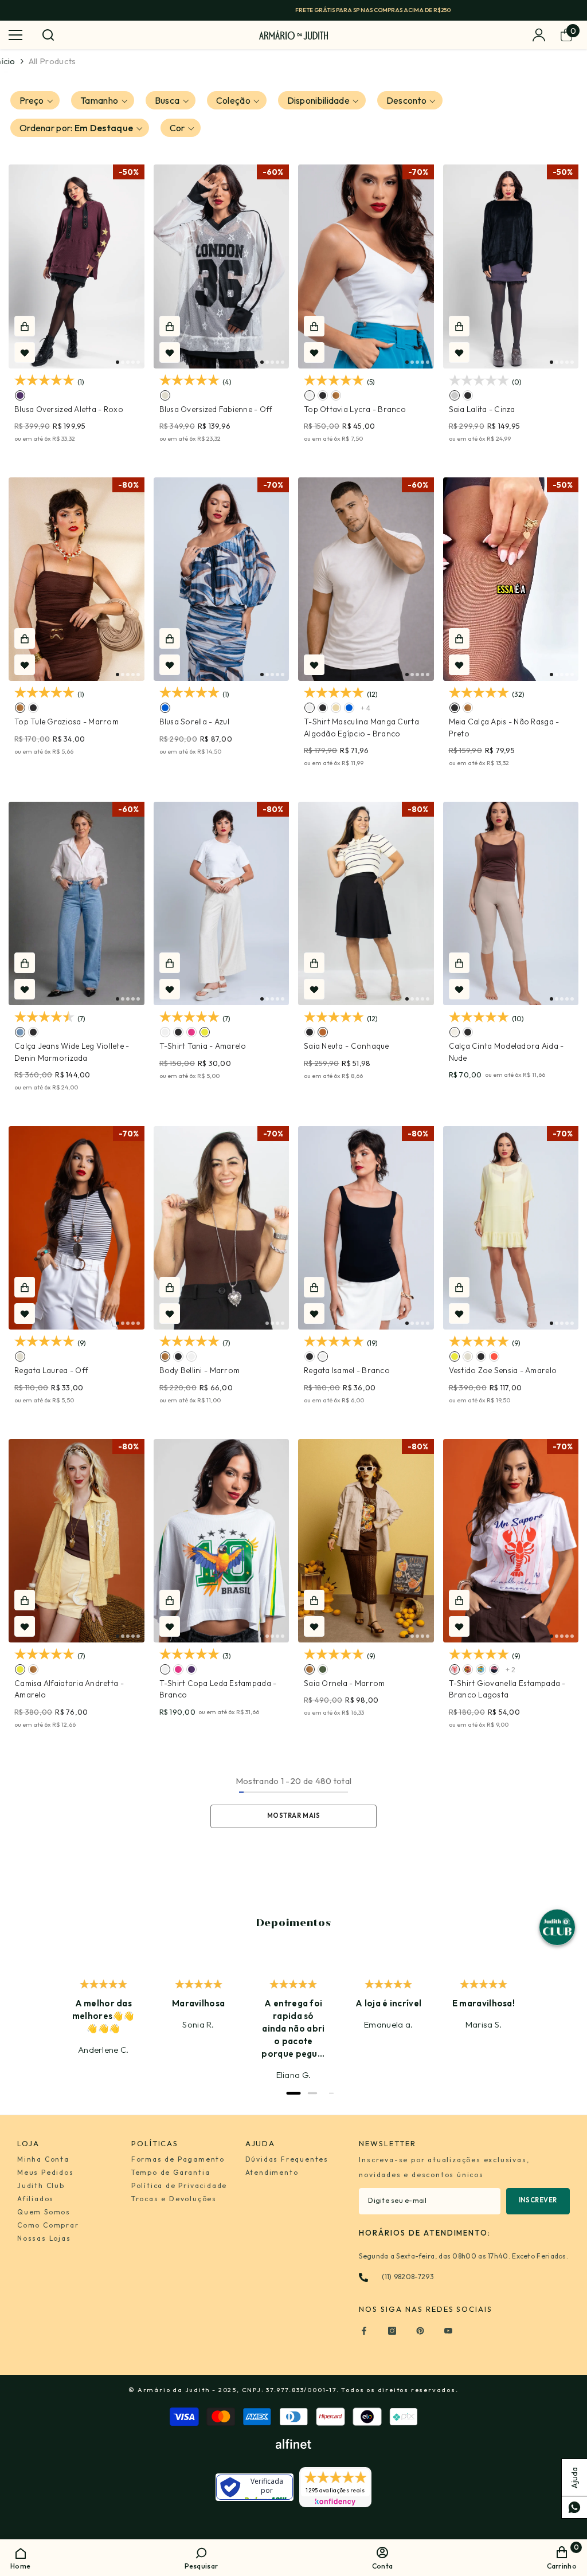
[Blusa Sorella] (222, 579)
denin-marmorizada (20, 1032)
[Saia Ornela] (366, 1541)
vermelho (494, 1356)
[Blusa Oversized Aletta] (77, 266)
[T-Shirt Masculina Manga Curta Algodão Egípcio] (366, 579)
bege (336, 708)
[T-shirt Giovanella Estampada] (511, 1541)
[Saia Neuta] (366, 904)
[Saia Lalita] (511, 266)
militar (323, 1669)
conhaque (323, 1032)
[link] (201, 2557)
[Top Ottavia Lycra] (366, 266)
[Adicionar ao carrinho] (25, 326)
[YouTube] (448, 2331)
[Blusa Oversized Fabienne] (222, 266)
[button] (35, 100)
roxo (20, 395)
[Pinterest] (420, 2331)
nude (455, 1032)
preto (323, 395)
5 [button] (138, 362)
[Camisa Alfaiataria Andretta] (77, 1541)
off (165, 395)
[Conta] (539, 35)
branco (310, 395)
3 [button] (128, 362)
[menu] (15, 35)
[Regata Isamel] (366, 1228)
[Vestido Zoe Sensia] (511, 1228)
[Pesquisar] (48, 35)
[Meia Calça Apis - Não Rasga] (511, 579)
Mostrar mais (294, 1816)
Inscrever (538, 2200)
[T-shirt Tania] (222, 904)
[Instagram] (392, 2331)
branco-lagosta (455, 1669)
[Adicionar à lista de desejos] (25, 352)
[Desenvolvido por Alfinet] (293, 2444)
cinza (455, 395)
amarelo (205, 1032)
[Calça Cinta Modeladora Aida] (511, 904)
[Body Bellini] (222, 1228)
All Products (52, 61)
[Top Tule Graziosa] (77, 579)
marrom (336, 395)
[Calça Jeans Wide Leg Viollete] (77, 904)
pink (191, 1032)
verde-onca (468, 1669)
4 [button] (133, 362)
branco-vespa (481, 1669)
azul (165, 708)
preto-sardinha (494, 1669)
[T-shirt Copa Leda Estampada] (222, 1541)
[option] (293, 10)
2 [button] (123, 362)
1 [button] (118, 362)
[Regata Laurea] (77, 1228)
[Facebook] (364, 2331)
